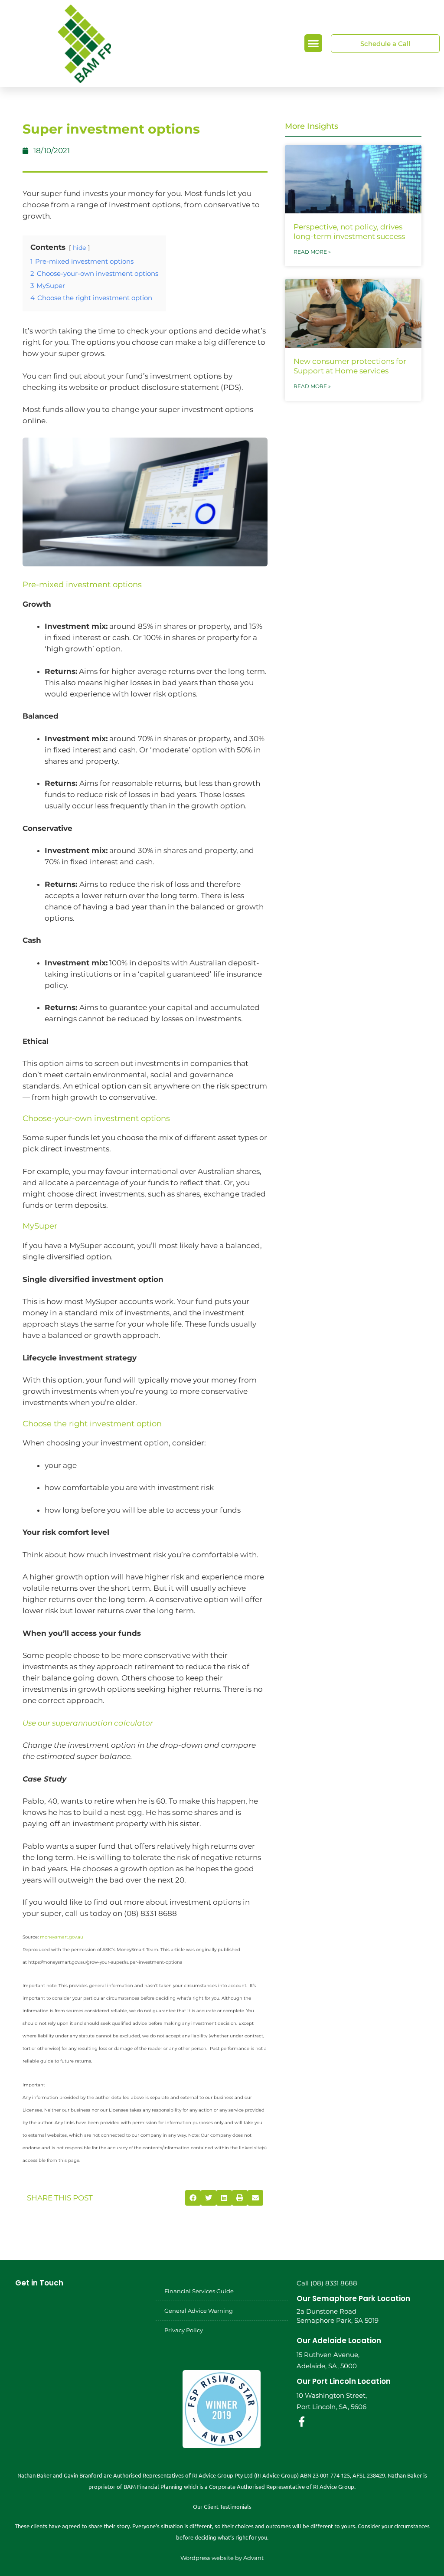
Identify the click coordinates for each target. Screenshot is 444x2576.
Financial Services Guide (199, 2291)
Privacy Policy (184, 2330)
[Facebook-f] (302, 2422)
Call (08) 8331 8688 (327, 2283)
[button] (313, 43)
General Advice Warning (199, 2311)
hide (79, 248)
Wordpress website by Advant (222, 2558)
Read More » (312, 252)
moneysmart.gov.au (62, 1937)
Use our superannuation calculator (88, 1723)
